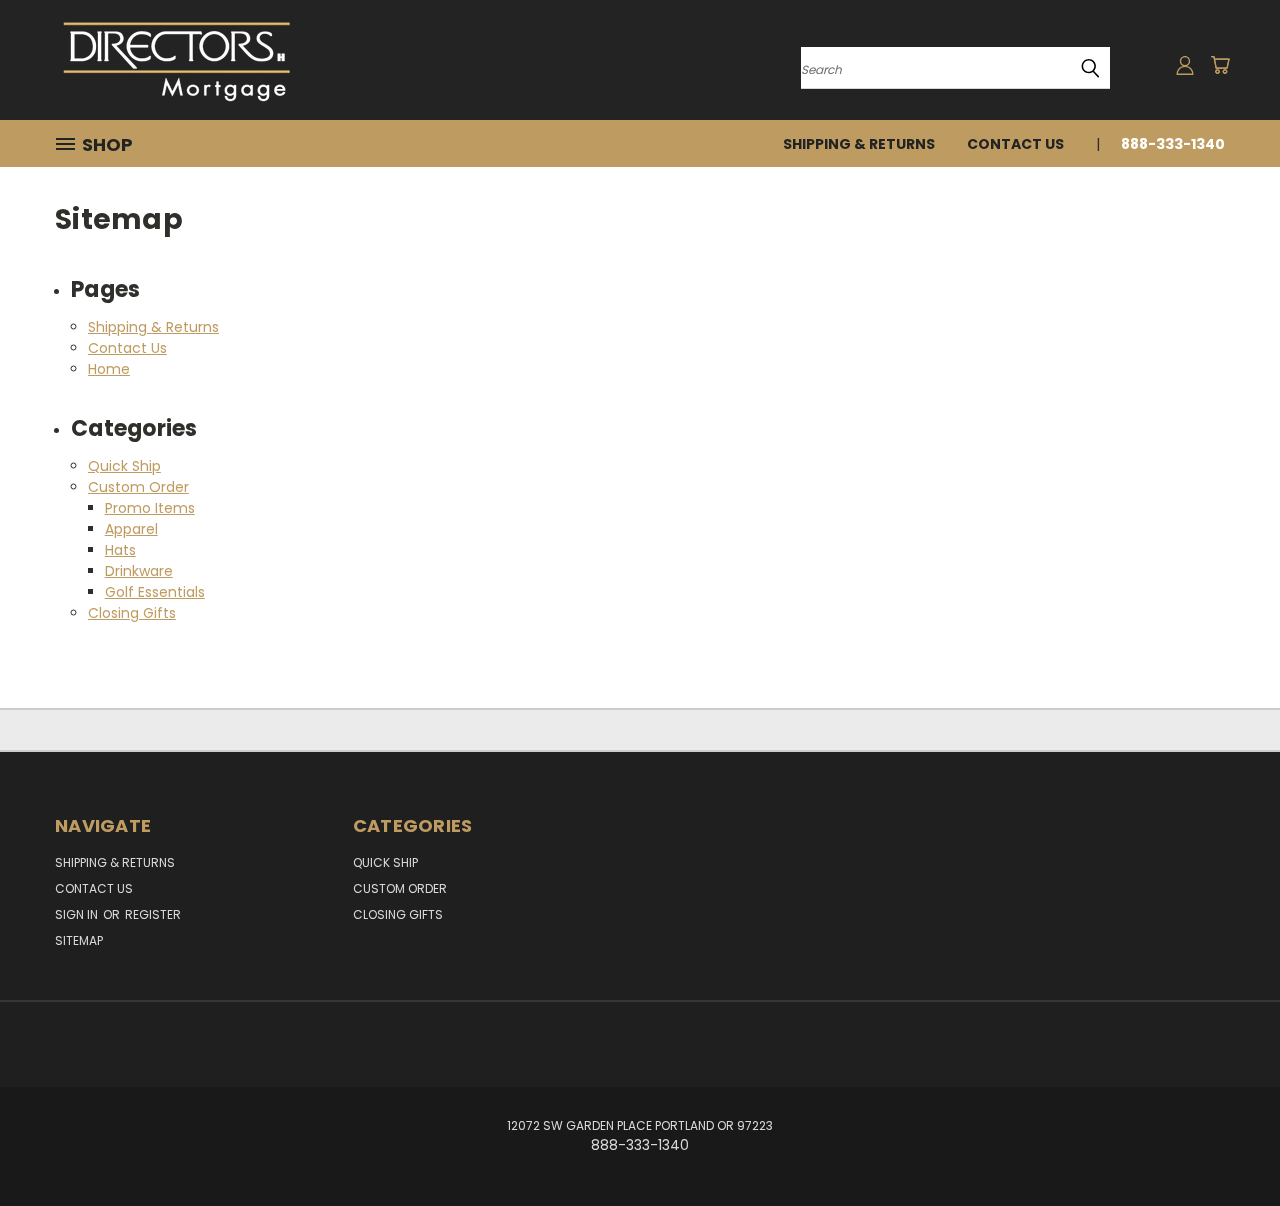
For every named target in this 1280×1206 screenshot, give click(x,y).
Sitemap (79, 940)
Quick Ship (124, 466)
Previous (1227, 1143)
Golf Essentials (155, 592)
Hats (120, 550)
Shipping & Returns (859, 144)
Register (153, 914)
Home (109, 369)
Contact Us (1015, 144)
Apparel (131, 529)
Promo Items (150, 508)
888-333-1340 (1173, 144)
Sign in (78, 914)
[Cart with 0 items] (1220, 65)
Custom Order (138, 487)
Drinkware (139, 571)
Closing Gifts (132, 613)
